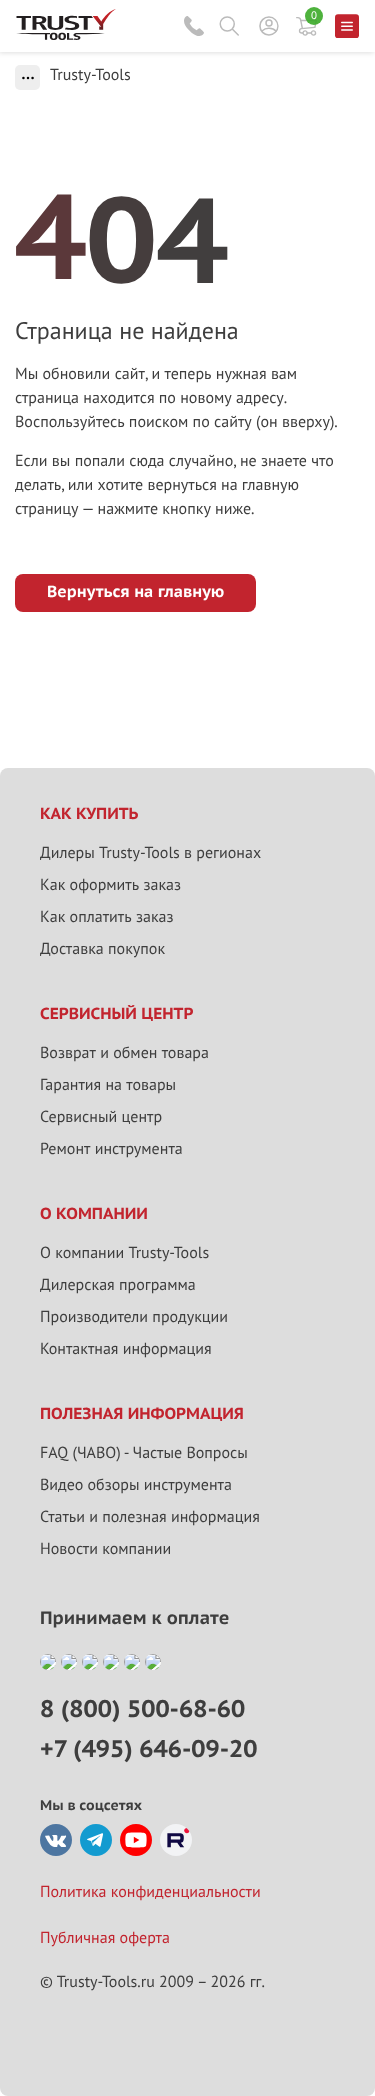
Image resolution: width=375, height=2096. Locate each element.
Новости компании (105, 1549)
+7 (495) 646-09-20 (148, 1748)
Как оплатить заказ (107, 917)
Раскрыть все (27, 77)
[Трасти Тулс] (66, 35)
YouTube (136, 1840)
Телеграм (96, 1840)
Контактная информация (126, 1349)
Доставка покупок (102, 949)
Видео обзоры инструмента (136, 1485)
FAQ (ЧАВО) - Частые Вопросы (144, 1453)
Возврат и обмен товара (124, 1053)
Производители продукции (134, 1317)
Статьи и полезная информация (150, 1517)
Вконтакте (56, 1840)
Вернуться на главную (135, 592)
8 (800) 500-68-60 (194, 26)
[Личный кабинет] (269, 26)
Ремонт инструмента (111, 1149)
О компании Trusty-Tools (124, 1253)
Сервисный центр (101, 1117)
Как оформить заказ (110, 885)
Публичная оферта (105, 1938)
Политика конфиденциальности (150, 1892)
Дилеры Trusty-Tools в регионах (150, 853)
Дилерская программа (118, 1285)
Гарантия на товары (108, 1085)
